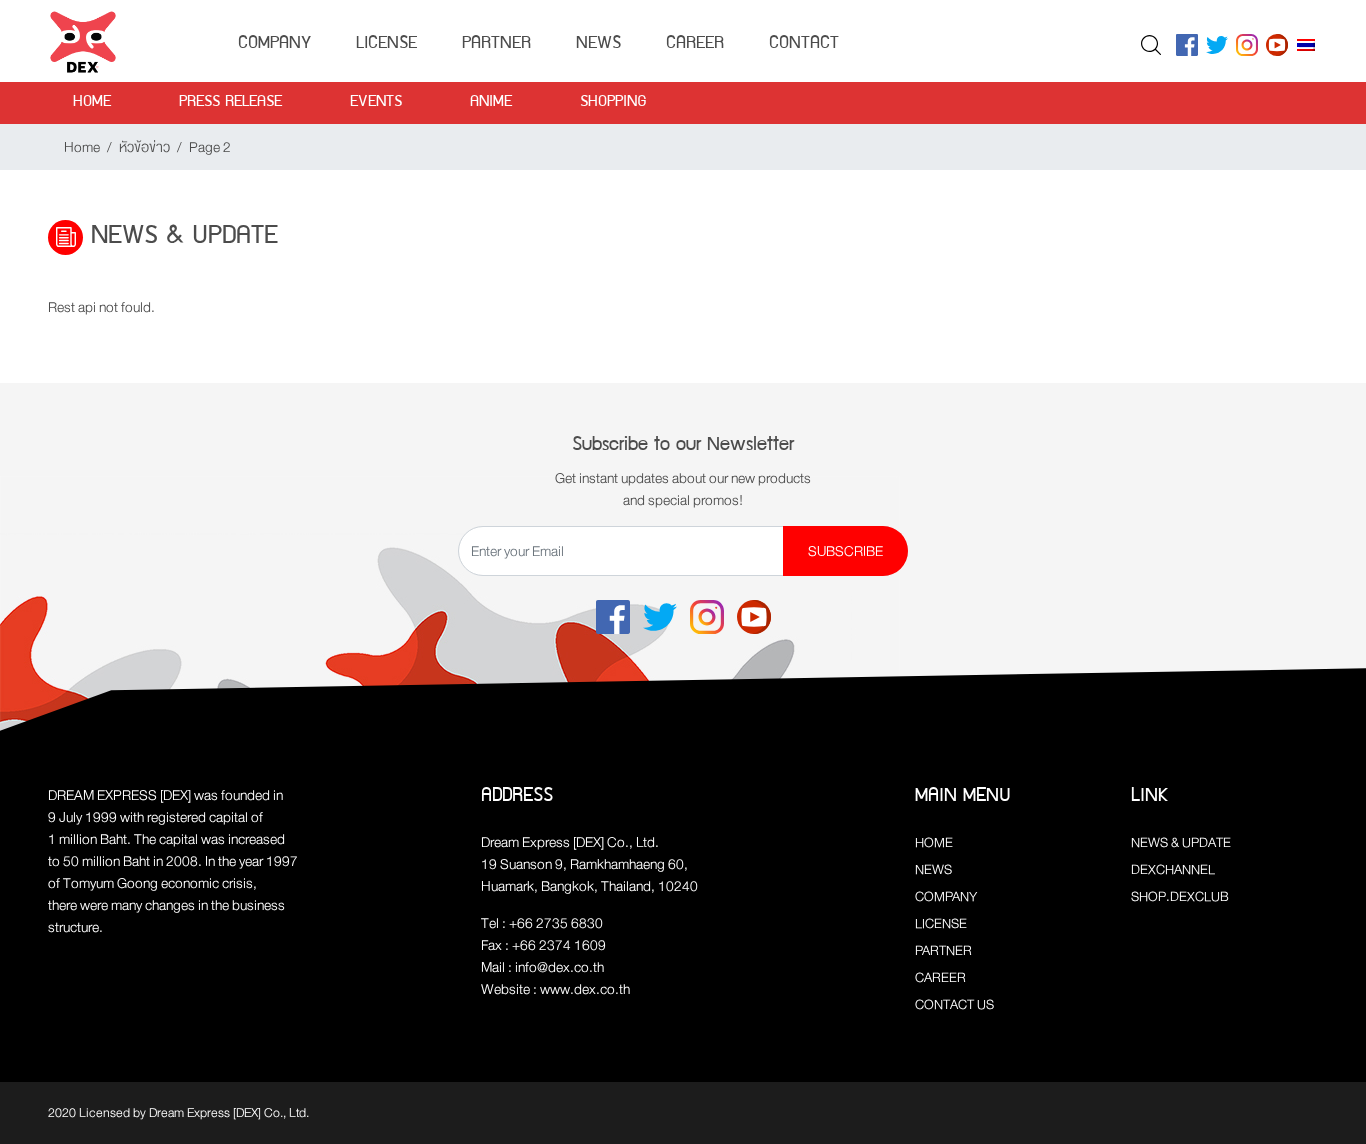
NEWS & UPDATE (1181, 842)
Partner (496, 44)
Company (274, 44)
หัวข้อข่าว (144, 147)
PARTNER (943, 950)
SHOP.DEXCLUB (1180, 896)
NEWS (933, 869)
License (386, 44)
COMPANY (946, 896)
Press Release (230, 103)
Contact (804, 44)
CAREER (940, 977)
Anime (491, 103)
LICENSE (941, 923)
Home (92, 103)
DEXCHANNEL (1173, 869)
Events (376, 103)
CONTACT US (954, 1004)
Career (695, 44)
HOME (934, 842)
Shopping (613, 103)
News (598, 44)
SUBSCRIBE (845, 551)
